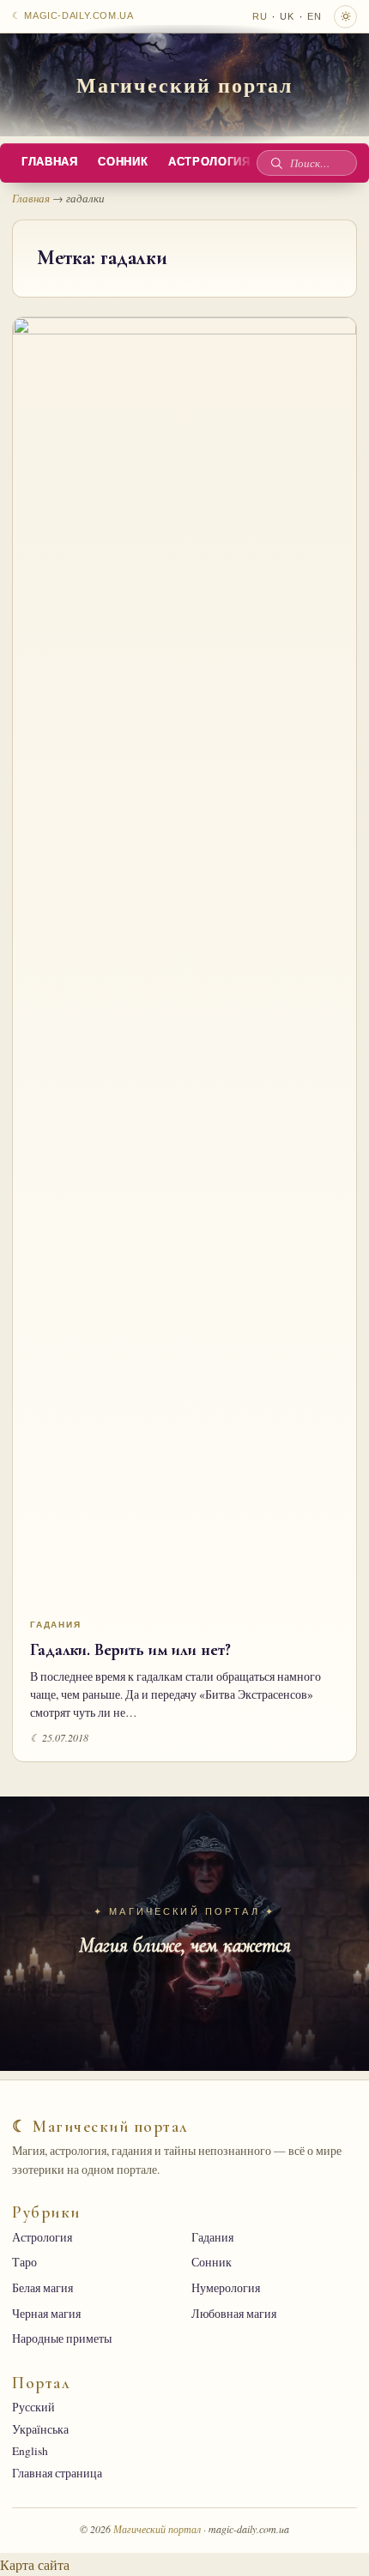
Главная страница (57, 2473)
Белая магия (42, 2288)
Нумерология (226, 2288)
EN (315, 16)
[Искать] (276, 163)
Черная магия (46, 2314)
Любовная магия (234, 2314)
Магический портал (185, 84)
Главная (49, 162)
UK (287, 16)
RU (260, 16)
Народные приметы (62, 2338)
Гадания (56, 1625)
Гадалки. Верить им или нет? (130, 1650)
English (30, 2451)
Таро (24, 2262)
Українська (40, 2429)
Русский (33, 2407)
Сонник (123, 162)
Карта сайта (35, 2564)
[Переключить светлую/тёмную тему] (345, 17)
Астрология (42, 2237)
